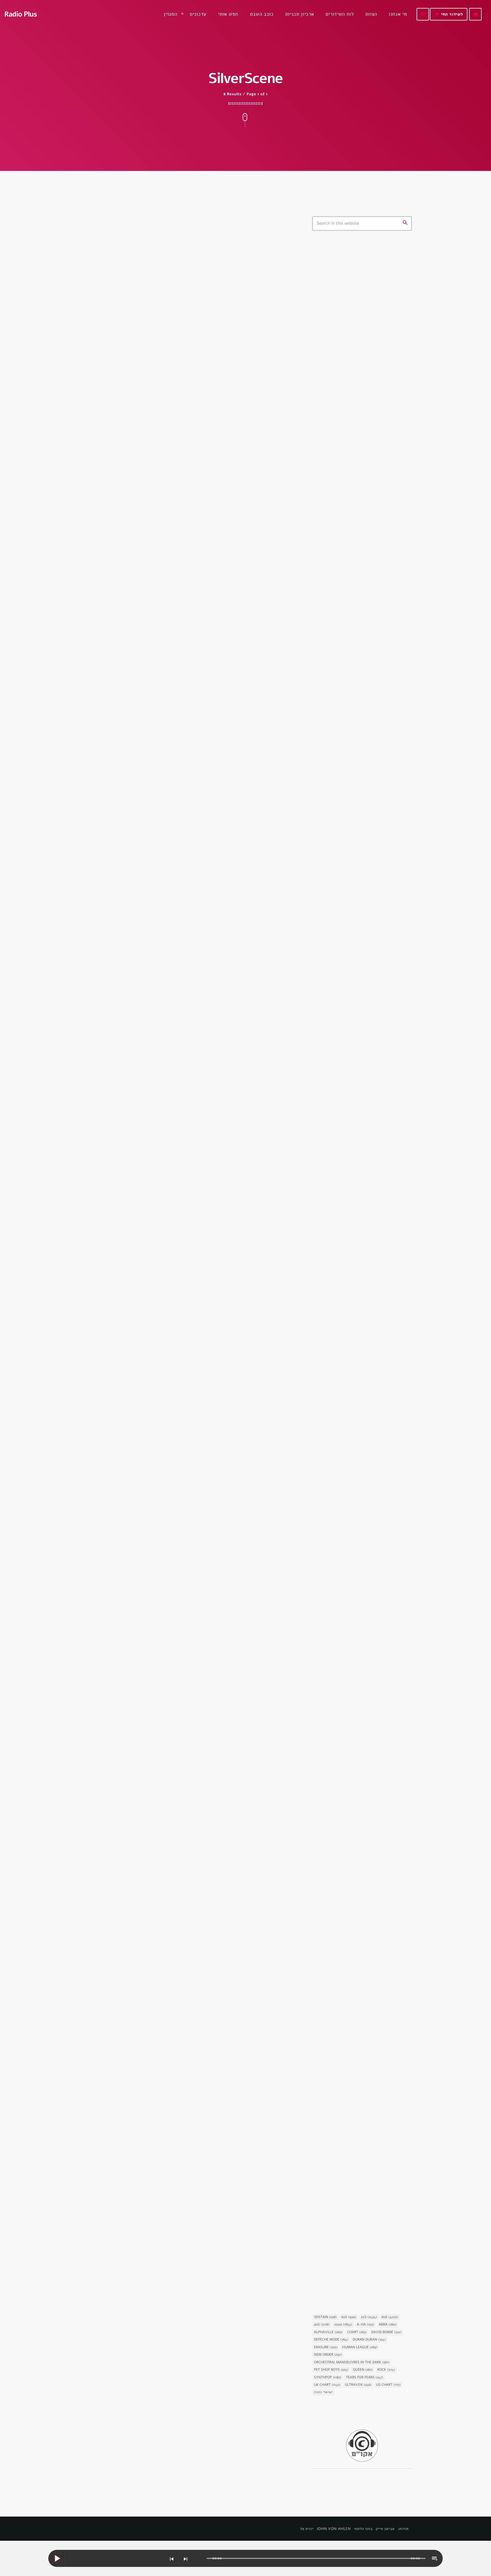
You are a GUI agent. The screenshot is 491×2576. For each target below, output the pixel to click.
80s (390, 2317)
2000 (343, 2325)
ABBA (388, 2325)
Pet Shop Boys (331, 2370)
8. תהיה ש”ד (334, 1837)
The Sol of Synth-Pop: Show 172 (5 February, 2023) (185, 2366)
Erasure (326, 2347)
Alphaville (328, 2332)
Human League (360, 2347)
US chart (389, 2385)
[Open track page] (201, 2559)
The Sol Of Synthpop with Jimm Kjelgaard (361, 302)
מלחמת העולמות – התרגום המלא (357, 2122)
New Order (328, 2355)
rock (386, 2370)
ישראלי (323, 2392)
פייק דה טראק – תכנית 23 (361, 722)
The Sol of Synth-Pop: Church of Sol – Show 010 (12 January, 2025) (183, 412)
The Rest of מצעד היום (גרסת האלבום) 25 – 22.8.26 (366, 577)
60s (349, 2317)
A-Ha (365, 2325)
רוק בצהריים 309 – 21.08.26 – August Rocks (366, 664)
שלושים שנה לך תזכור (357, 410)
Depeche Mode (331, 2340)
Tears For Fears (364, 2378)
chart (357, 2332)
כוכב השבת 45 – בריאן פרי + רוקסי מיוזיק (359, 1265)
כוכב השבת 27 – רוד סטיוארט (353, 2264)
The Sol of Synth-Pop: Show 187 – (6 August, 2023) (185, 1540)
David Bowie (386, 2332)
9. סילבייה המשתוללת (345, 1127)
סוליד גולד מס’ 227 (355, 693)
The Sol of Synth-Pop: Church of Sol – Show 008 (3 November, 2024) (183, 976)
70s (369, 2317)
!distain (325, 2317)
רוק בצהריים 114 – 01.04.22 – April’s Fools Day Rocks (373, 606)
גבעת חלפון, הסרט (336, 974)
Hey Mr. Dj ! (350, 439)
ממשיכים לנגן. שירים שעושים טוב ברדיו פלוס (372, 500)
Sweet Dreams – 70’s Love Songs (370, 352)
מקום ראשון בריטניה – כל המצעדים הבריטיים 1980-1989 (370, 780)
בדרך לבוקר (348, 381)
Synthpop (328, 2378)
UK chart (327, 2385)
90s (322, 2325)
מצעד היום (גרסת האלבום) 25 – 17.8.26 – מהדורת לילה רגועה (367, 809)
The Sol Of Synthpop (115, 394)
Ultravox (358, 2385)
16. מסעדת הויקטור (342, 984)
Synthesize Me (109, 2070)
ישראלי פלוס (349, 468)
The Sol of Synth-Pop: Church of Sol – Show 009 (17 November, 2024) (183, 694)
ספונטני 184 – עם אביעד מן (363, 635)
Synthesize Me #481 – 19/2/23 (156, 2083)
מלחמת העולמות (334, 2111)
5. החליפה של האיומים (346, 1980)
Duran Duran (369, 2340)
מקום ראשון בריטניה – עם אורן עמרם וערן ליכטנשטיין (370, 529)
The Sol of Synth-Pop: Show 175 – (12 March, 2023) (184, 1814)
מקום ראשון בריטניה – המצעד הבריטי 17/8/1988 (372, 838)
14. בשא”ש (333, 1695)
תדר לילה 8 (349, 751)
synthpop (330, 288)
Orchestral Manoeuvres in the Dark (352, 2362)
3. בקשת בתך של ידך (344, 1411)
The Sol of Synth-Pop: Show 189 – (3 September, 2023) (168, 1258)
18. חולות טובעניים (342, 1553)
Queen (363, 2370)
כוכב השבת (330, 1251)
